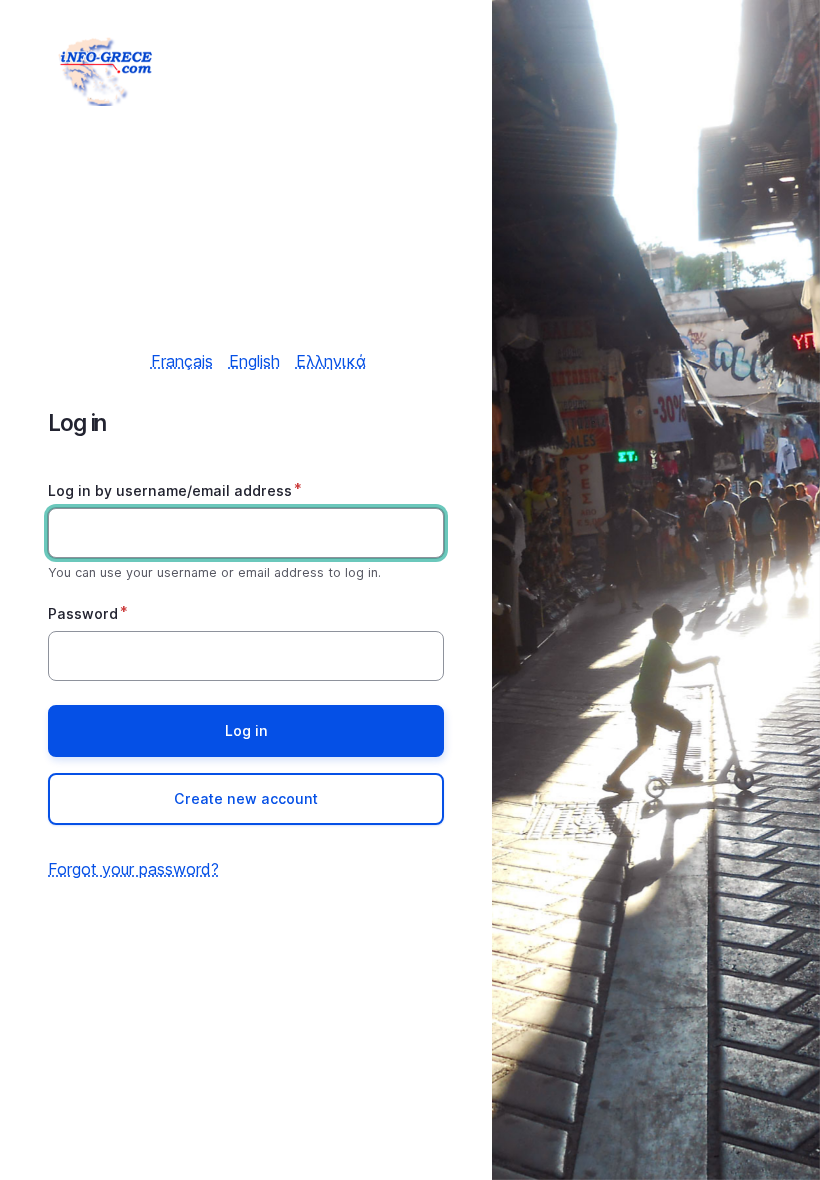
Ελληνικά (331, 361)
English (254, 361)
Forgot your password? (133, 869)
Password (83, 613)
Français (182, 361)
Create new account (246, 798)
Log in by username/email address (170, 490)
